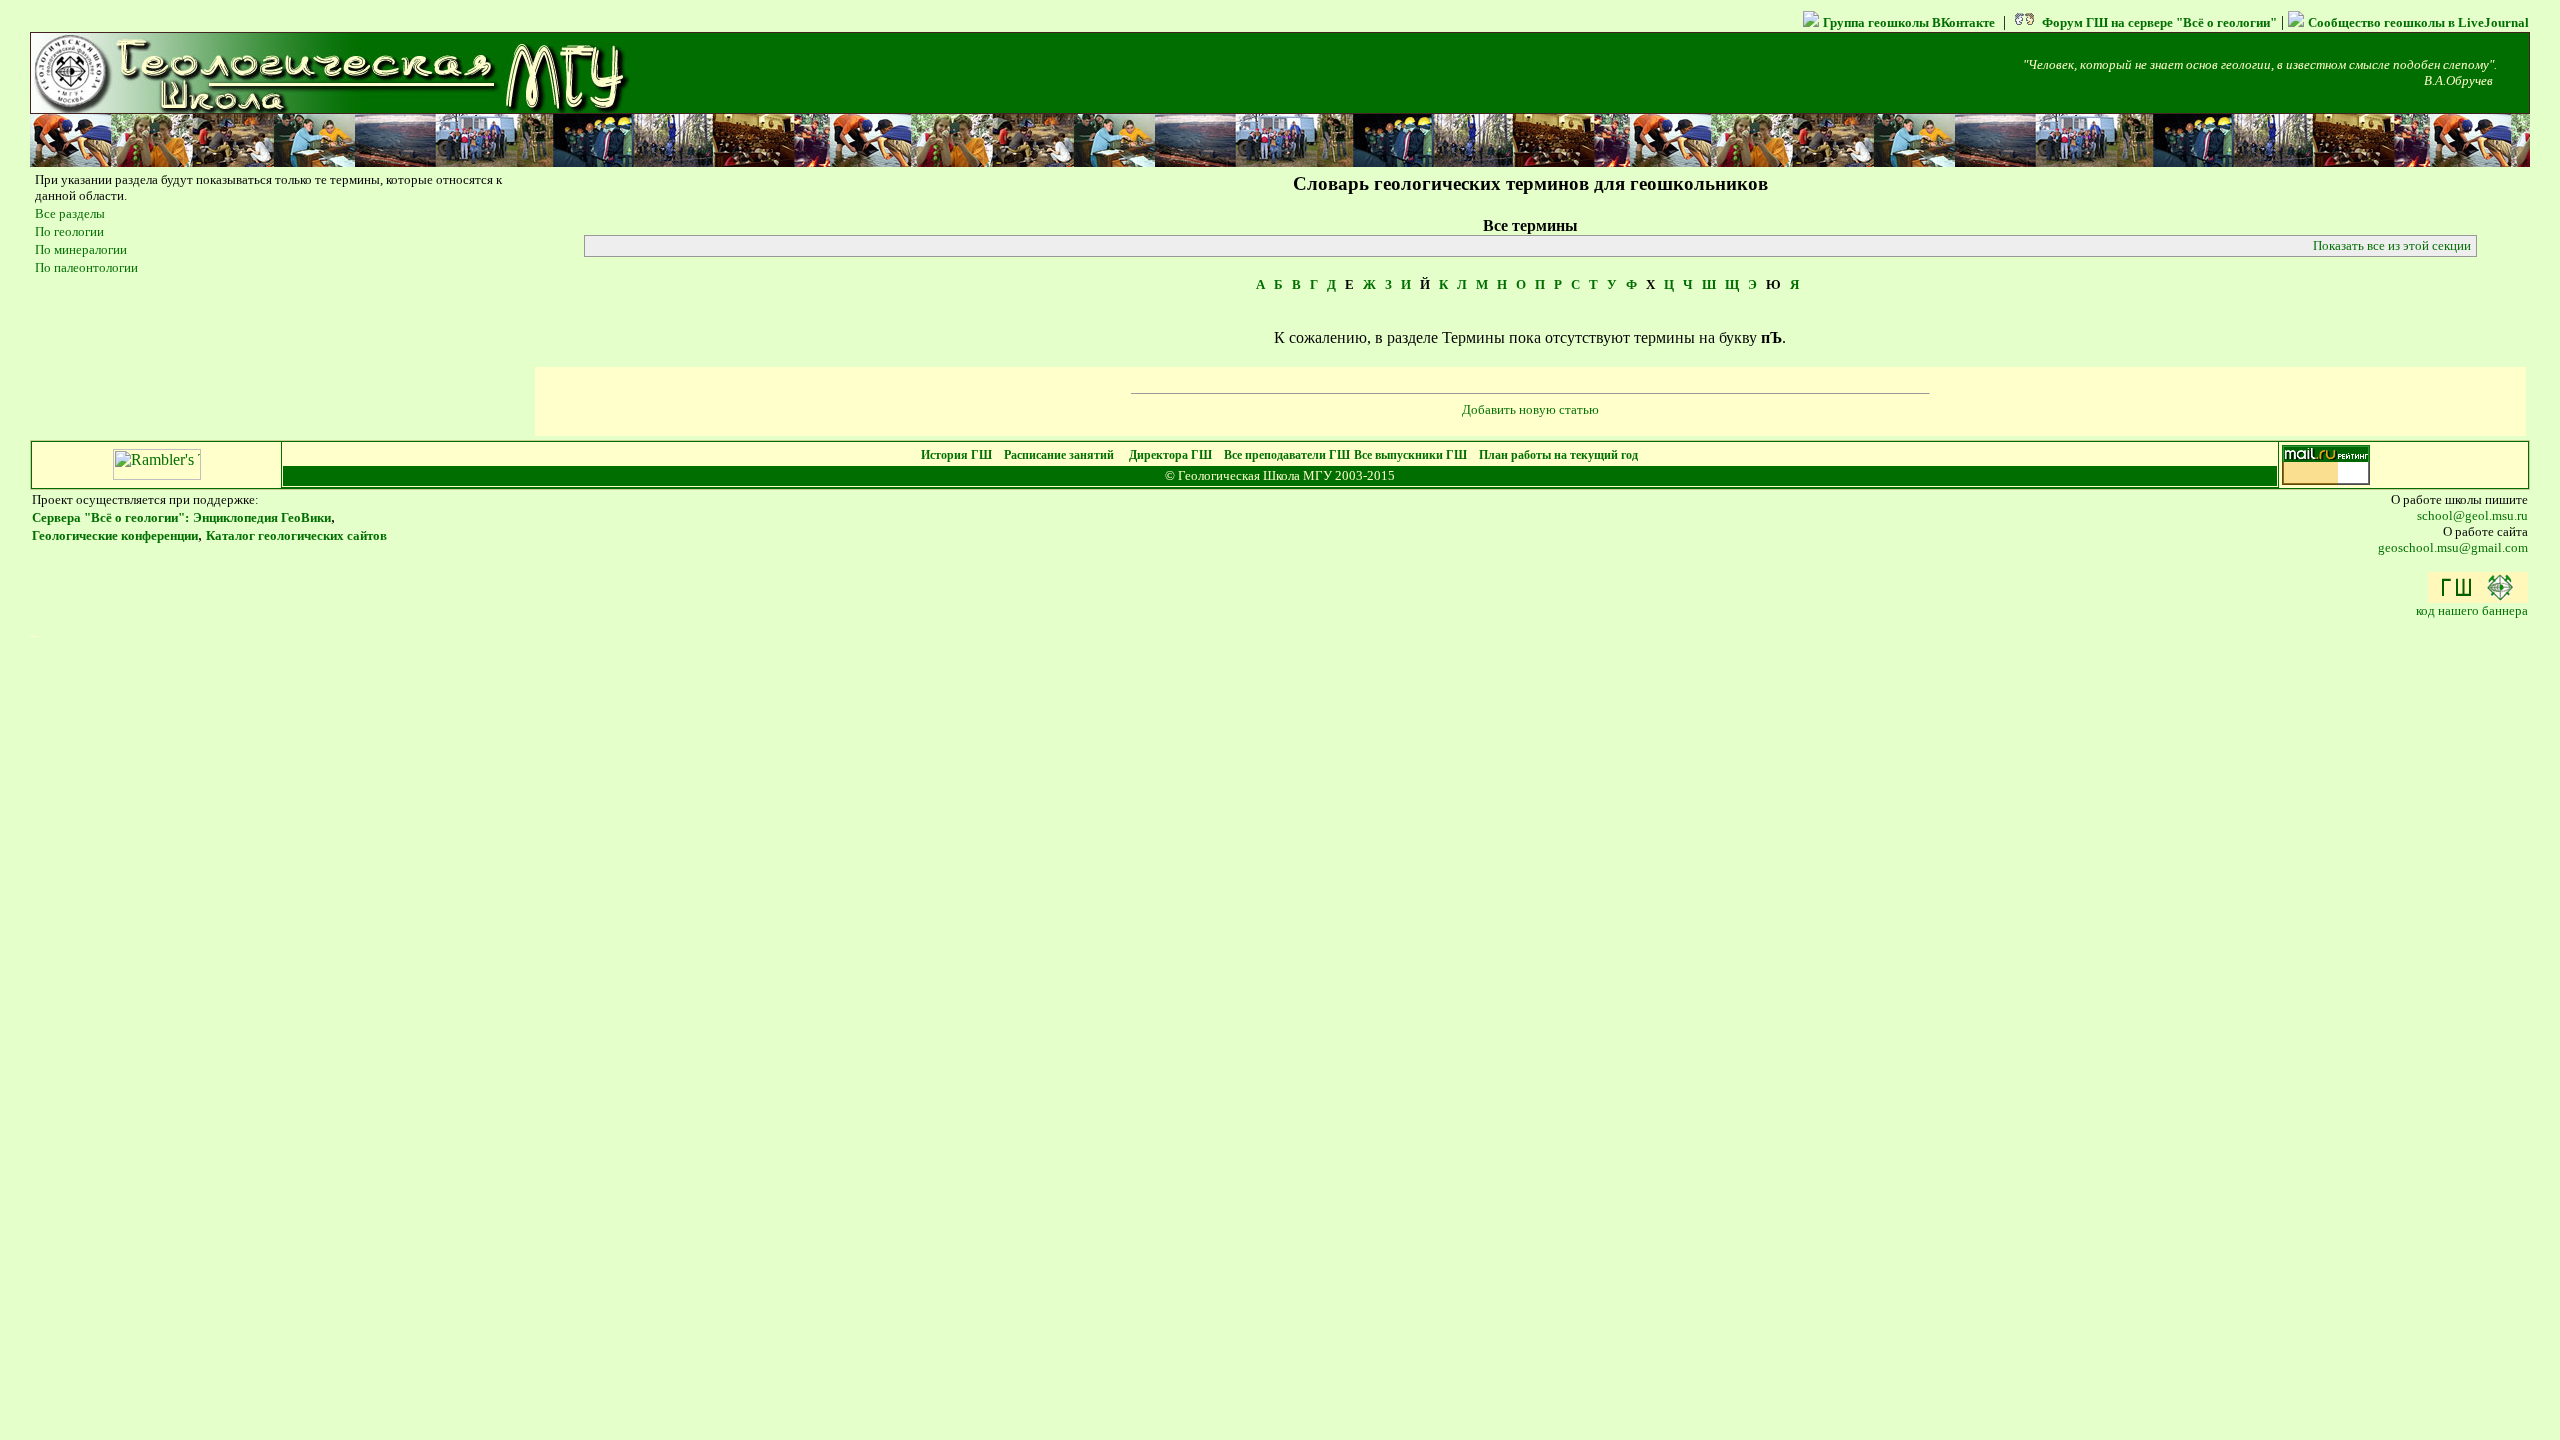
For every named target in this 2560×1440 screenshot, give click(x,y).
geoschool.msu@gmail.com (2453, 547)
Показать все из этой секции (2392, 245)
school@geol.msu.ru (2472, 515)
